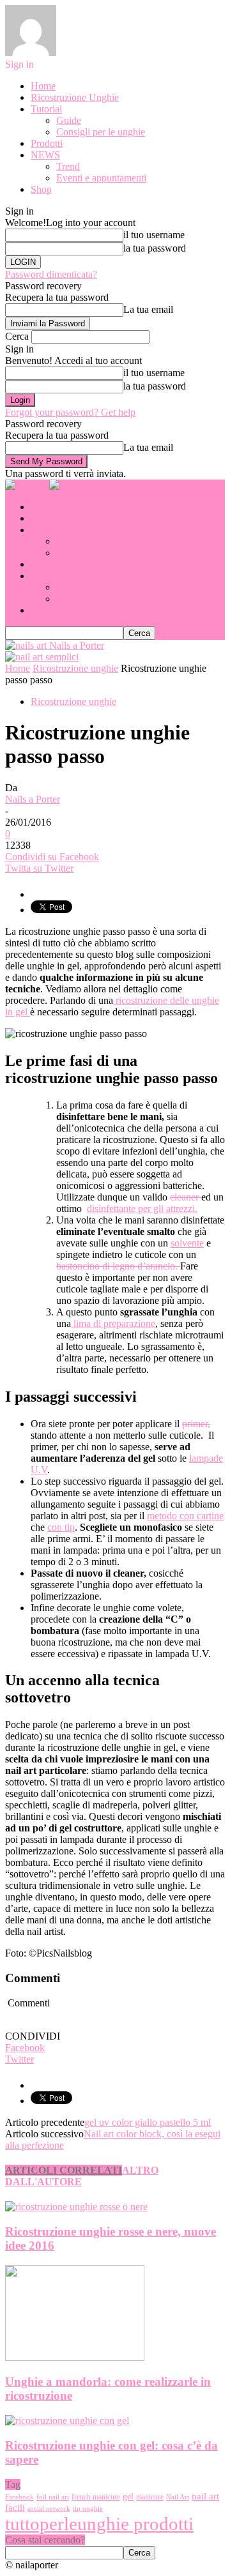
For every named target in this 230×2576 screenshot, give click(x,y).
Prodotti (47, 143)
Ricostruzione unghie (73, 701)
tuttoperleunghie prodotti (99, 2524)
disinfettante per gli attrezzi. (142, 1208)
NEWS (45, 155)
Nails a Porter (33, 799)
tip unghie (88, 2509)
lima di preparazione (113, 1323)
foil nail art (53, 2497)
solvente (187, 1243)
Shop (41, 189)
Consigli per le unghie (101, 132)
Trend (68, 166)
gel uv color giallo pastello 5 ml (148, 2122)
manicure (150, 2497)
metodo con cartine (185, 1516)
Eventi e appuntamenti (101, 178)
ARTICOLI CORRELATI (64, 2170)
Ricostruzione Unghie (75, 97)
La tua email (148, 309)
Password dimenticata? (51, 274)
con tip (61, 1527)
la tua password (155, 248)
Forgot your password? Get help (70, 412)
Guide (69, 120)
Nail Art (178, 2497)
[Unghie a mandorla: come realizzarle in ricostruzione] (75, 2357)
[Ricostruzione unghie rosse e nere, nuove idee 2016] (76, 2207)
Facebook (19, 2497)
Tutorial (46, 109)
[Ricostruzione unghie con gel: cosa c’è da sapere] (67, 2421)
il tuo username (154, 235)
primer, (196, 1424)
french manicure (96, 2497)
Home (43, 86)
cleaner (186, 1197)
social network (49, 2509)
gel (128, 2496)
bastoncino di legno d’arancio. (118, 1266)
